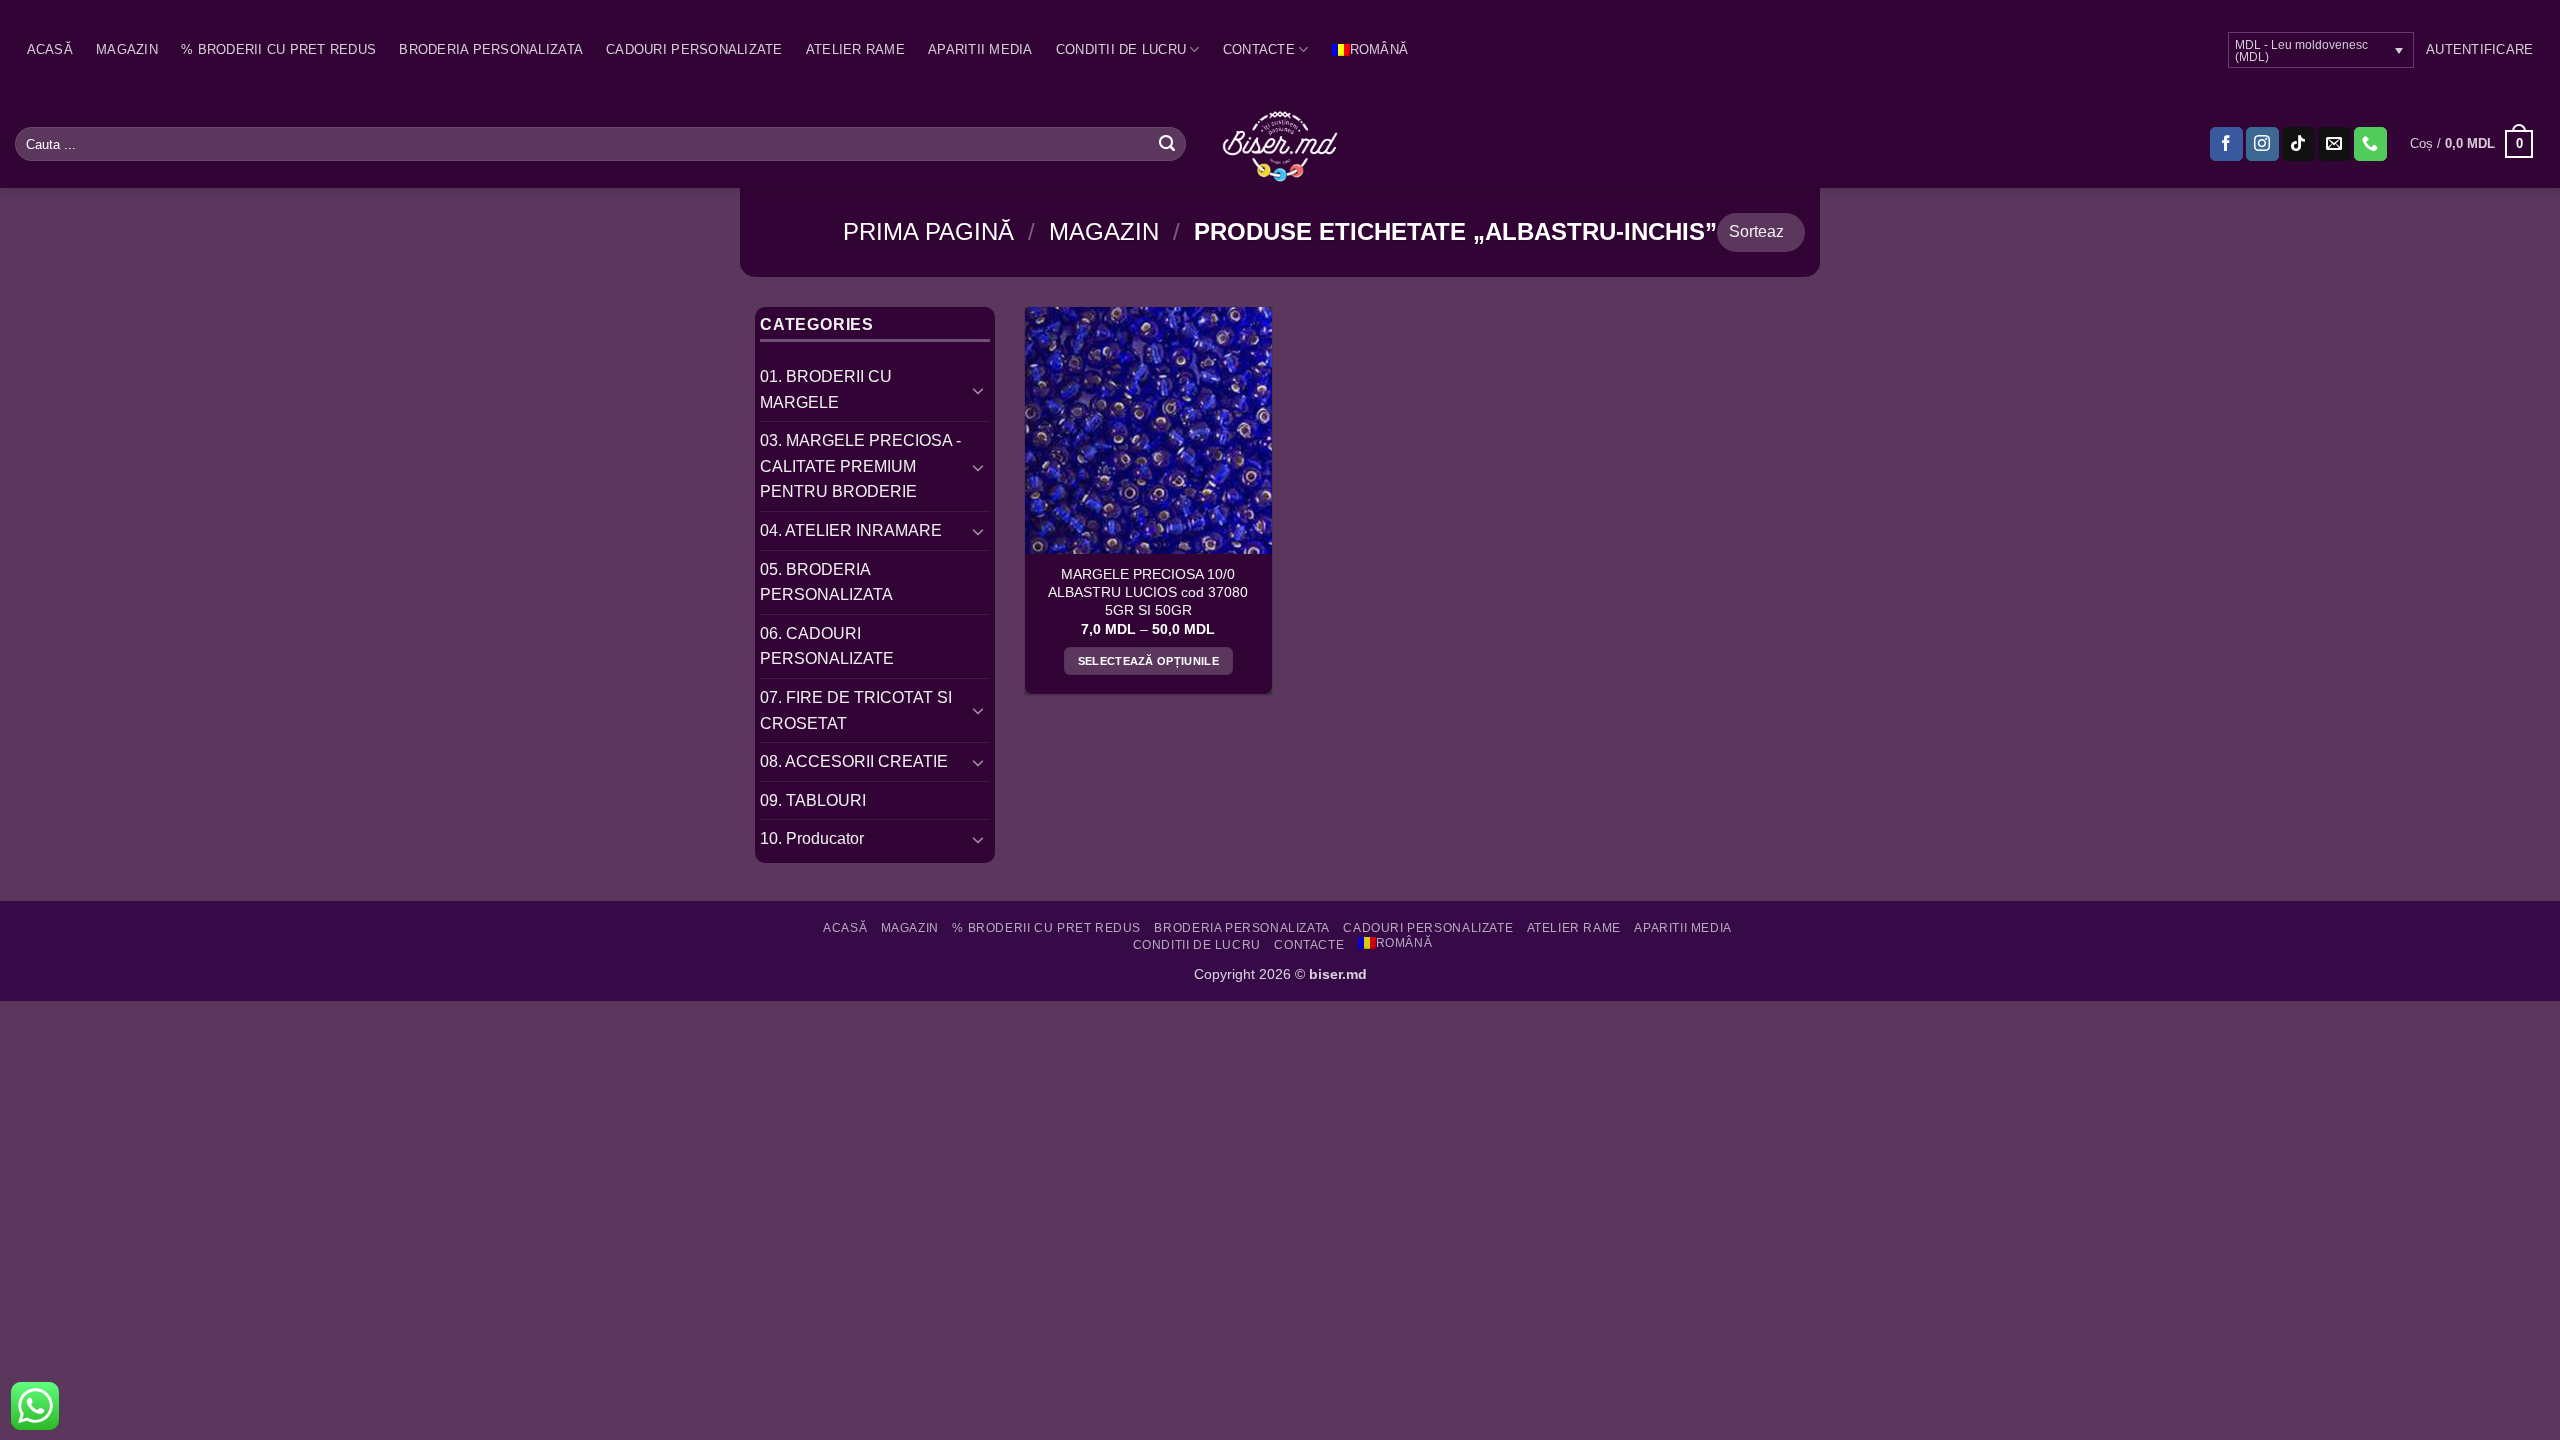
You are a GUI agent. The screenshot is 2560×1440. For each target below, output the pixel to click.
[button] (2479, 50)
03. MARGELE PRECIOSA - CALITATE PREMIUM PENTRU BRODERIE (860, 466)
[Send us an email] (2334, 144)
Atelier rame (855, 49)
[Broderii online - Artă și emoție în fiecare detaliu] (1280, 144)
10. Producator (812, 838)
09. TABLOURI (813, 800)
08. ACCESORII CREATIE (854, 761)
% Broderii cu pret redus (278, 49)
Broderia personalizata (491, 49)
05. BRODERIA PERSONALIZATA (826, 582)
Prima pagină (928, 231)
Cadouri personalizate (694, 49)
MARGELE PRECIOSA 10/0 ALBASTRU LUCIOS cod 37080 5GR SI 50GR (1148, 592)
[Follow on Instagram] (2262, 144)
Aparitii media (980, 49)
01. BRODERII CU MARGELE (826, 389)
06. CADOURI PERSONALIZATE (827, 646)
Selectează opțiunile (1149, 661)
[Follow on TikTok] (2298, 144)
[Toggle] (978, 390)
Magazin (127, 49)
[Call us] (2370, 144)
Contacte (1259, 49)
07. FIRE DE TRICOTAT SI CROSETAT (856, 710)
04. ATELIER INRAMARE (851, 530)
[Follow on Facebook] (2226, 144)
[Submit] (1167, 144)
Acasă (50, 49)
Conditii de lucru (1121, 49)
